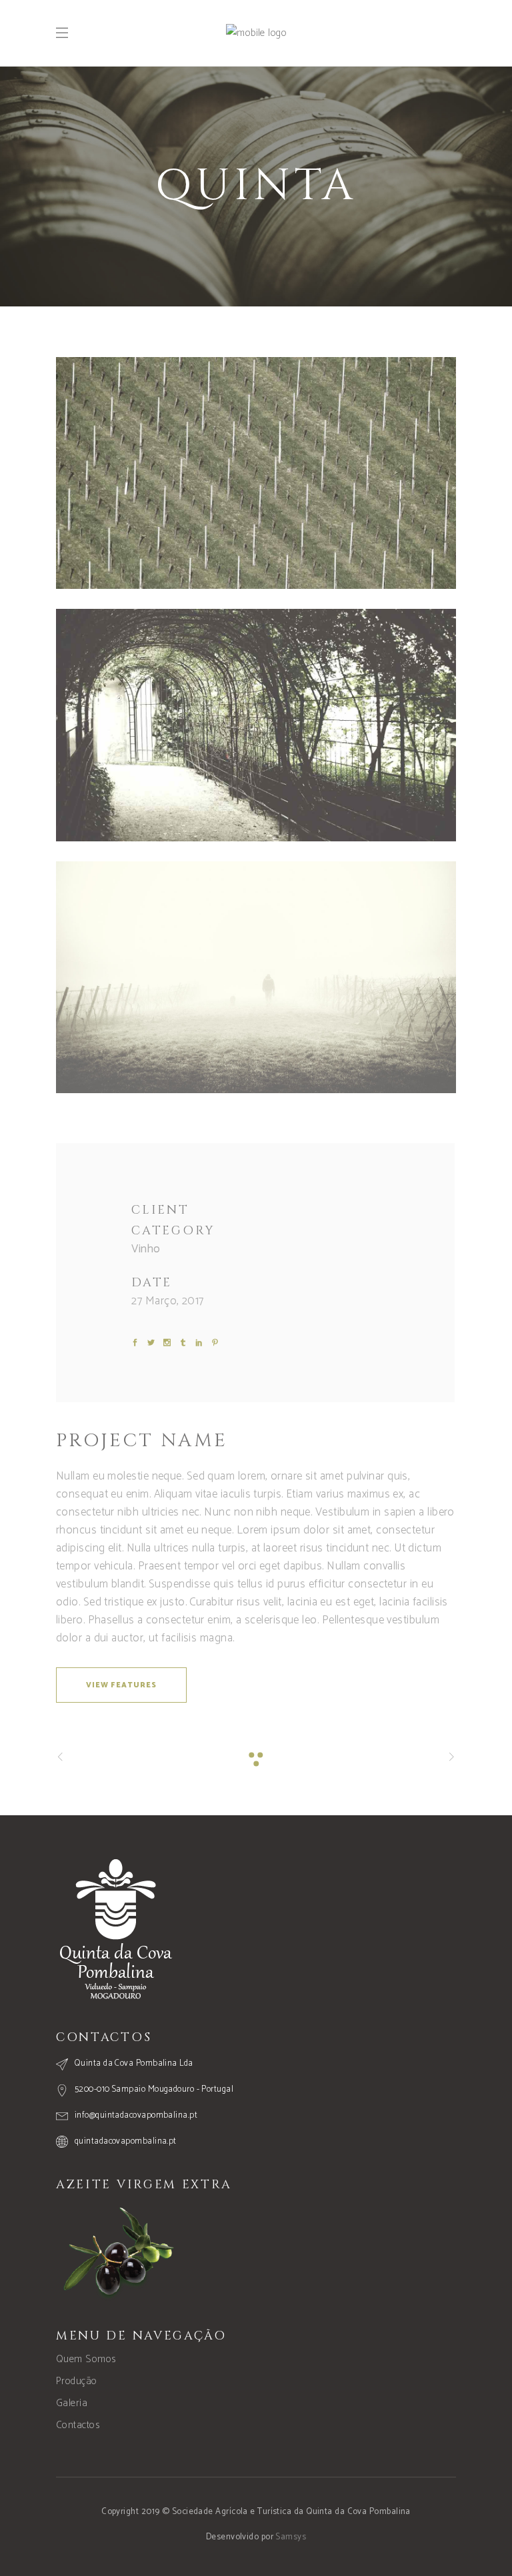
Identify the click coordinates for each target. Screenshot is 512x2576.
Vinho (146, 1249)
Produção (77, 2381)
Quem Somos (86, 2359)
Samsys (291, 2537)
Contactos (78, 2425)
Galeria (72, 2403)
